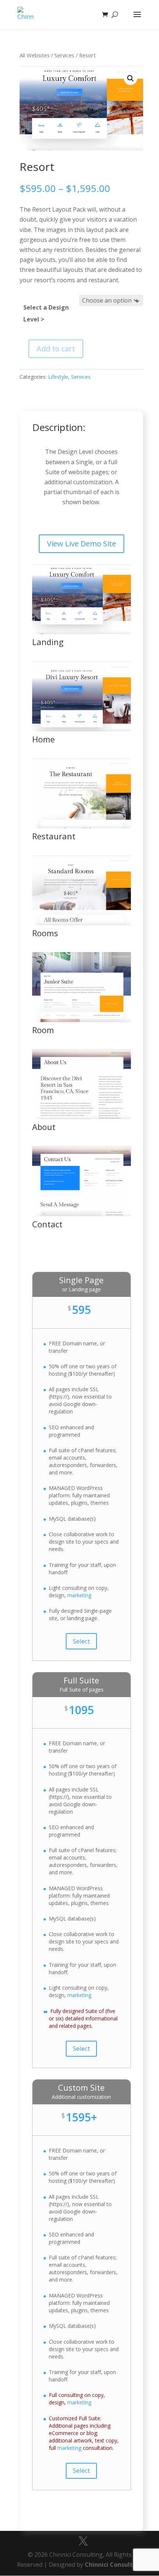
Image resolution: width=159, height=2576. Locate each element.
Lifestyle (58, 377)
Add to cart (56, 349)
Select (81, 1641)
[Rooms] (82, 923)
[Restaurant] (82, 826)
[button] (131, 78)
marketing (79, 1595)
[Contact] (82, 1214)
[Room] (82, 1020)
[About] (82, 1117)
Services (64, 55)
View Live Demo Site (82, 544)
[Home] (82, 729)
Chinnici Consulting (114, 2565)
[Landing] (82, 632)
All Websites (35, 55)
